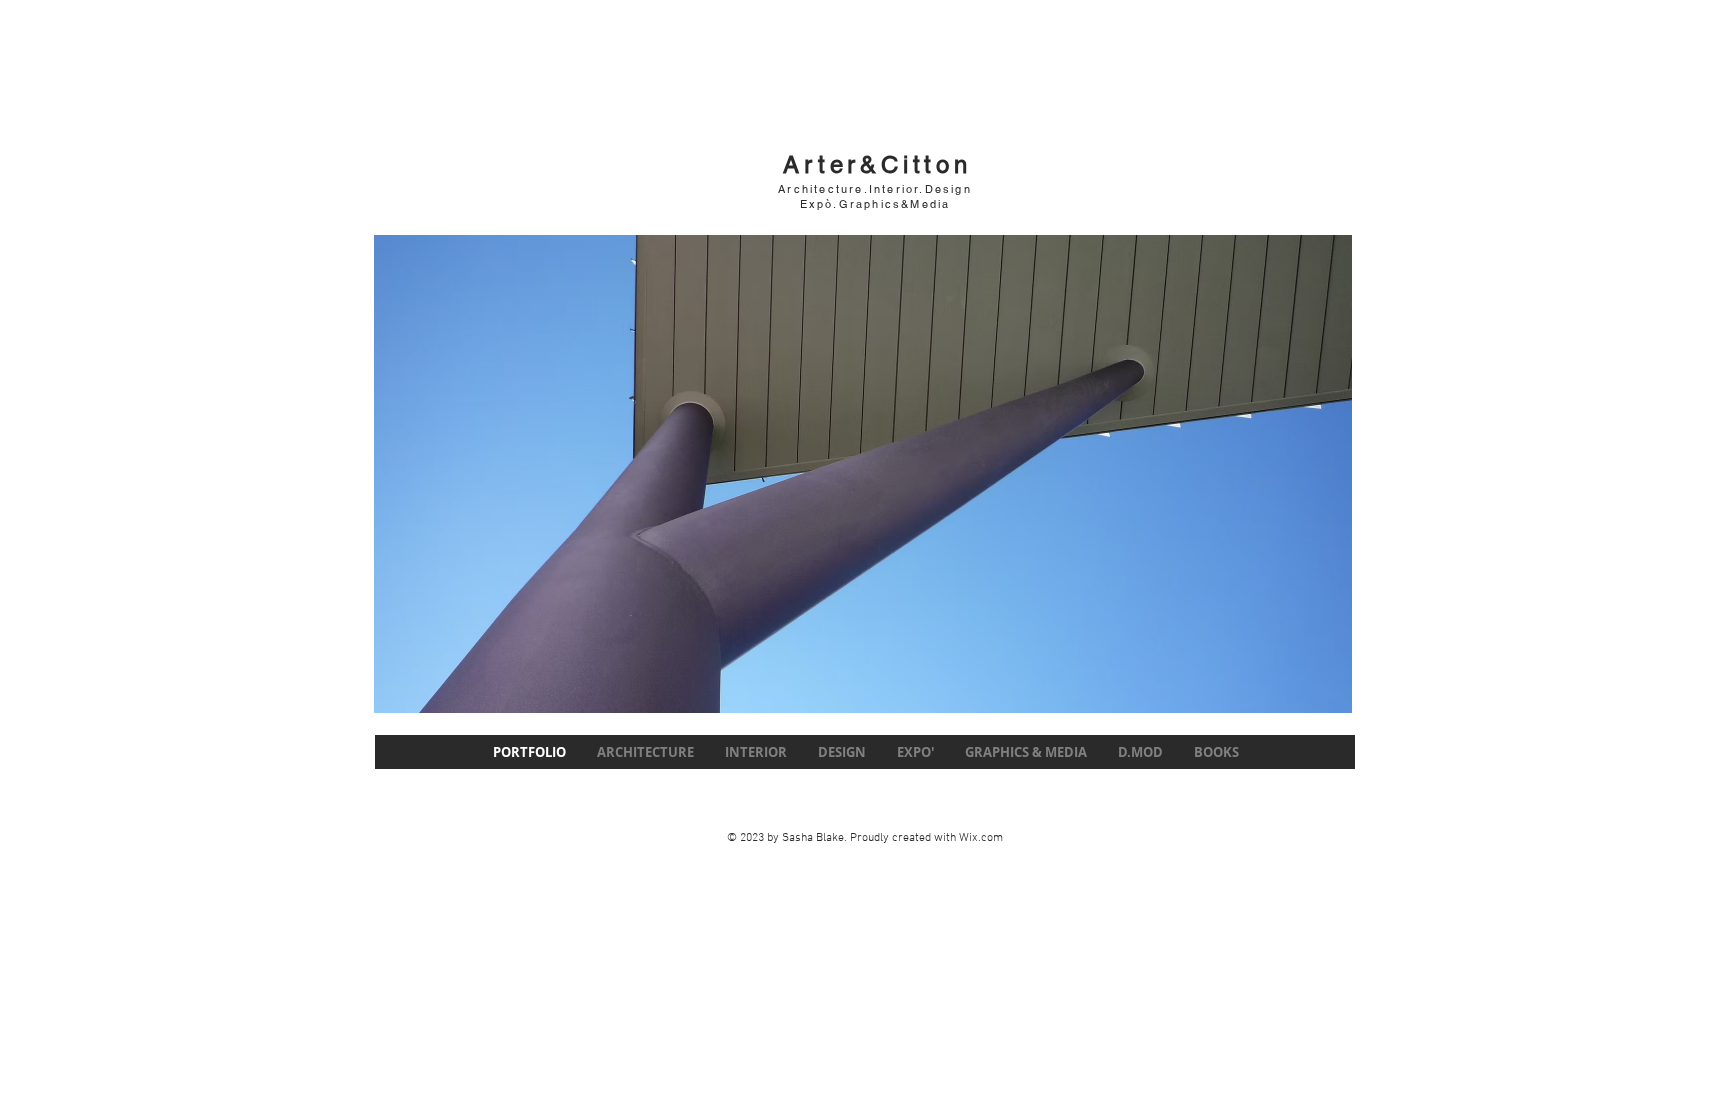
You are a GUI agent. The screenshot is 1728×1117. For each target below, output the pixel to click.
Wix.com (981, 838)
